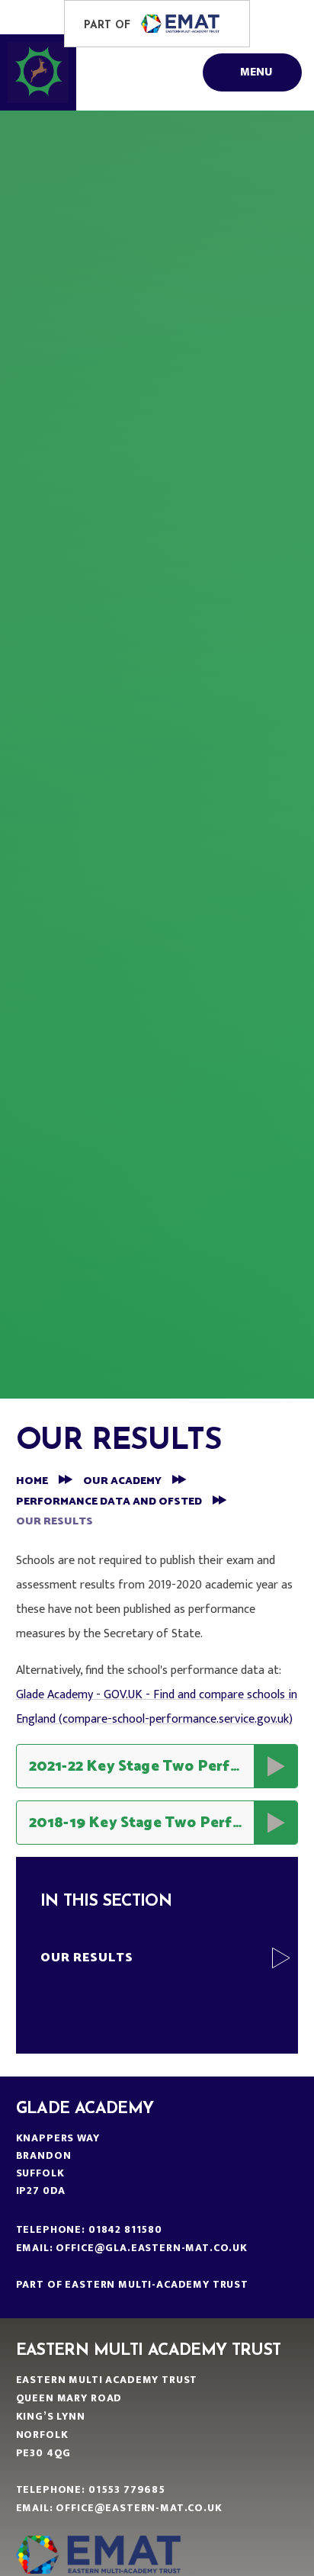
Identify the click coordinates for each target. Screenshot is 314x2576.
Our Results (54, 1522)
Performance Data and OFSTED (109, 1502)
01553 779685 (127, 2489)
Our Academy (122, 1481)
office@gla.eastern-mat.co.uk (152, 2248)
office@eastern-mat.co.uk (139, 2508)
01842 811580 (125, 2229)
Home (32, 1481)
